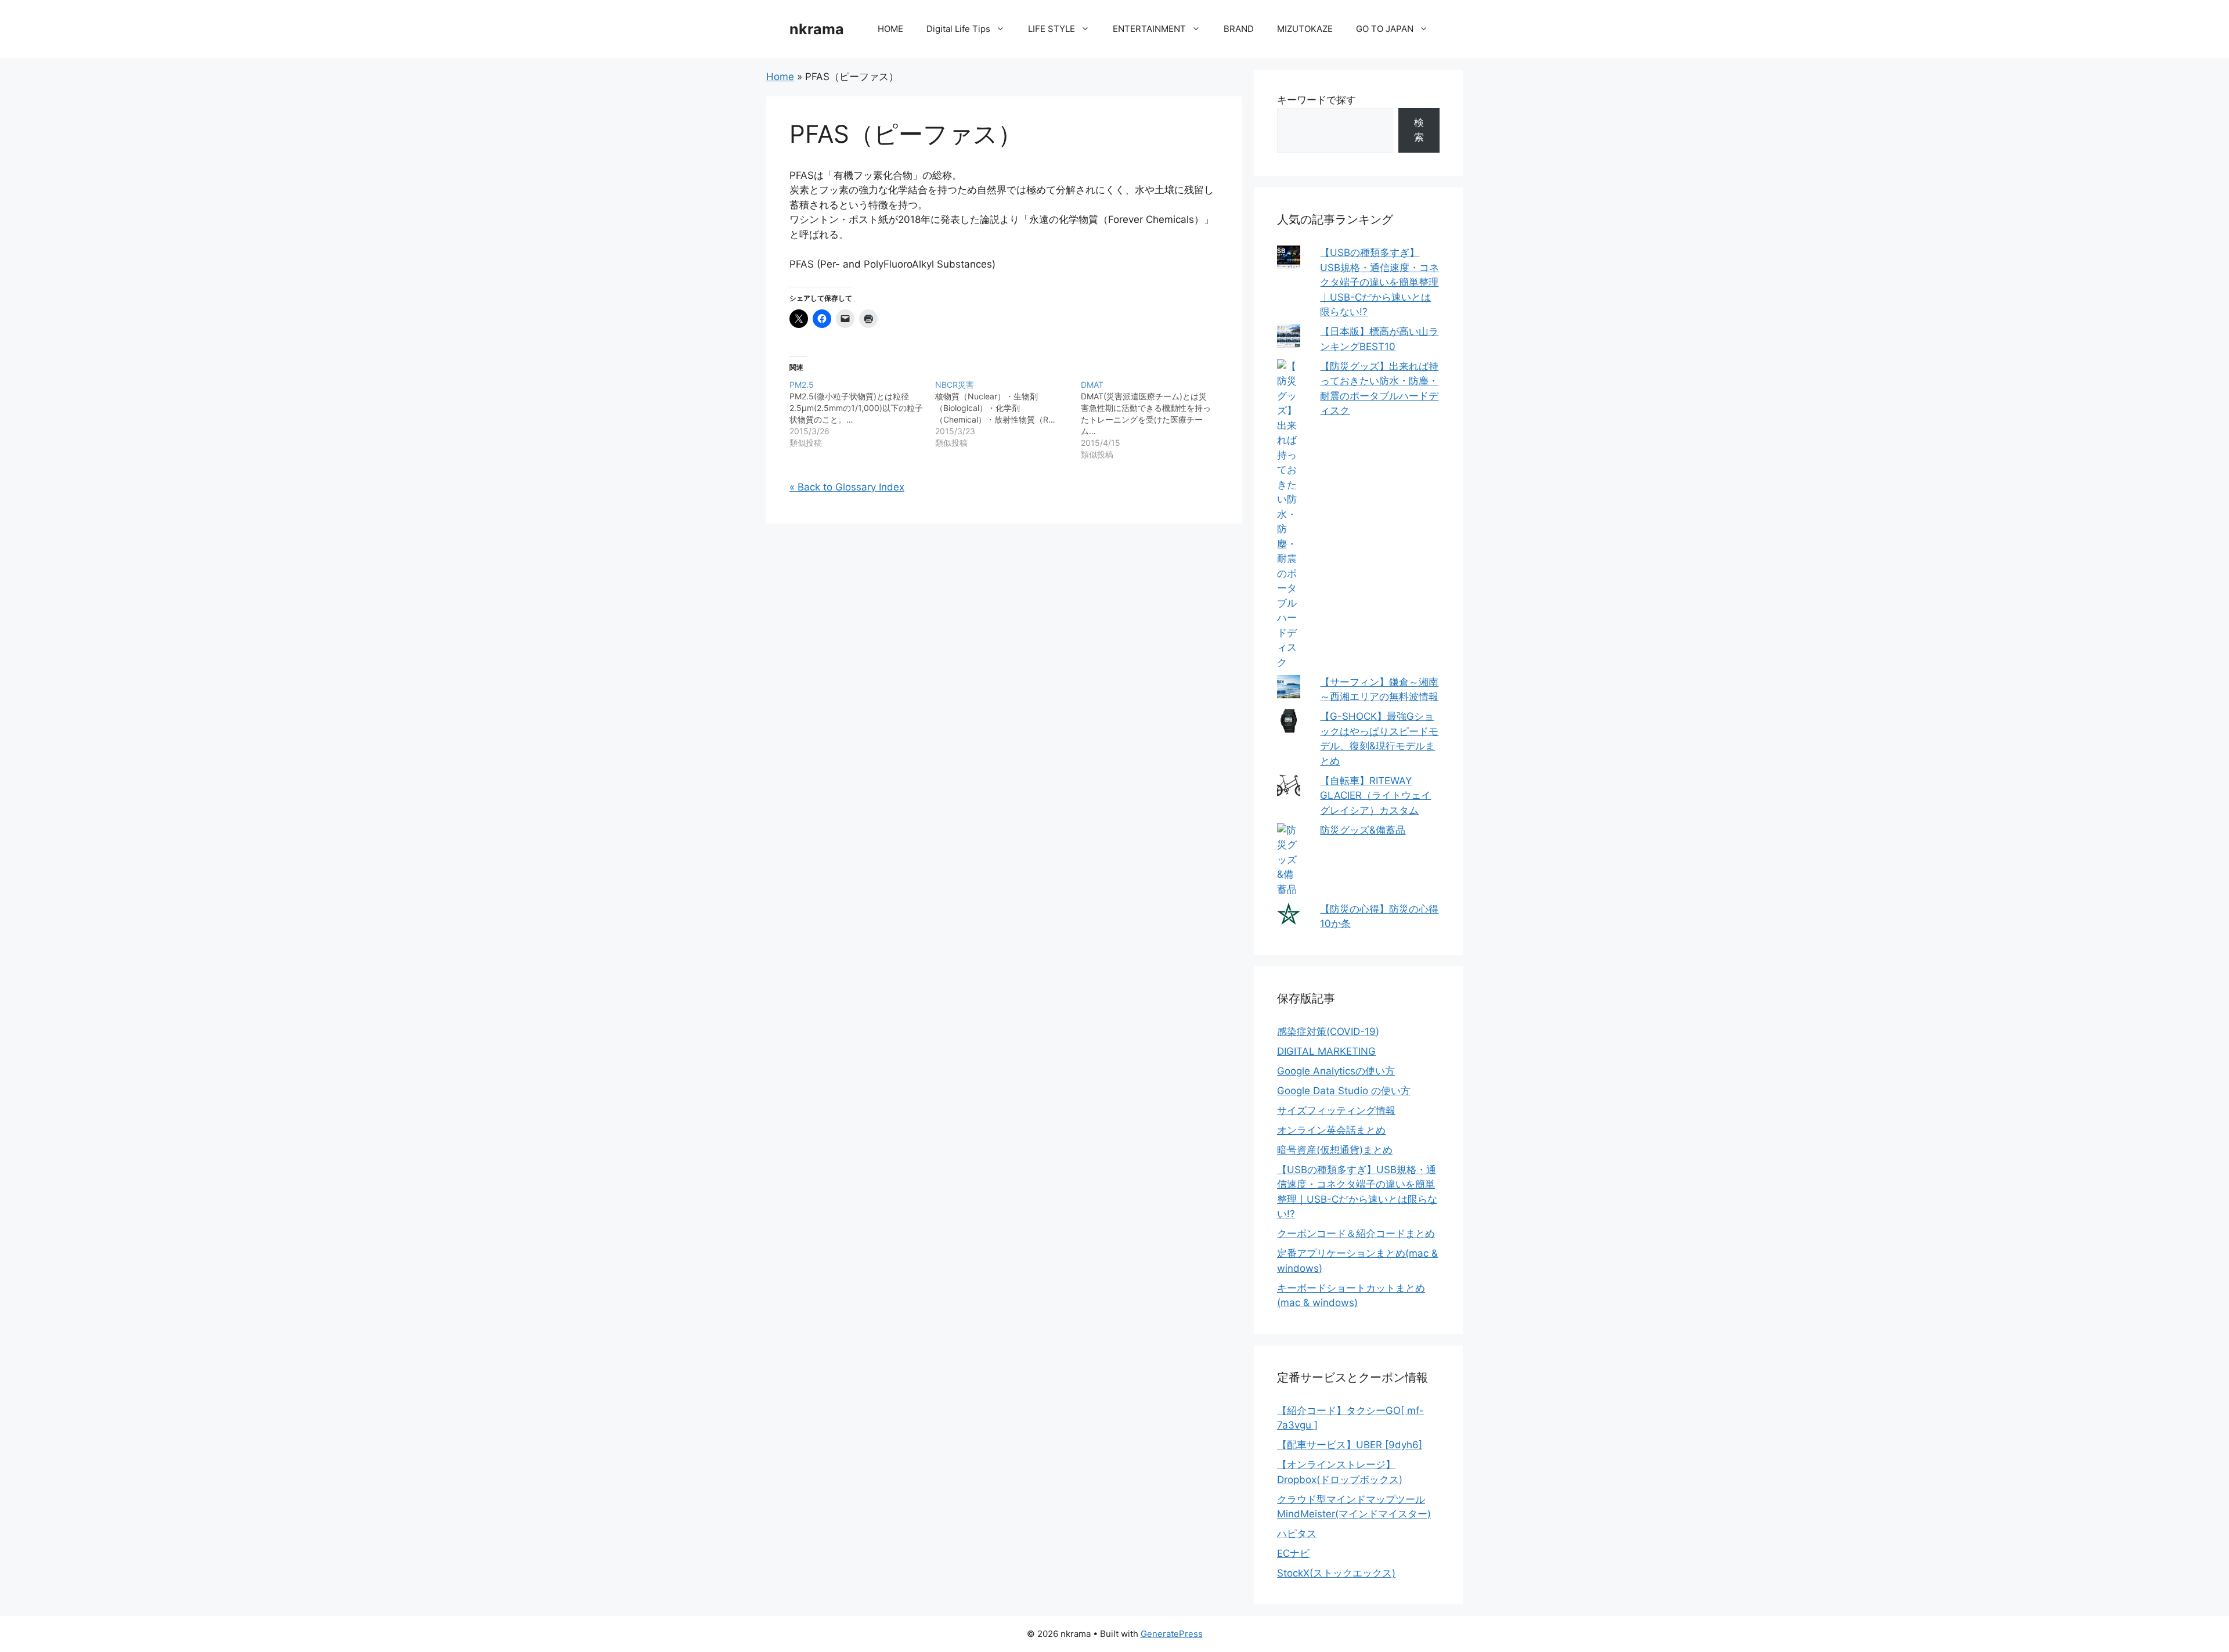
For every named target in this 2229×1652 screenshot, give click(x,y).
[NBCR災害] (1008, 414)
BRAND (1239, 29)
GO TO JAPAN (1385, 29)
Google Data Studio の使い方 (1344, 1091)
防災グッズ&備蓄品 (1363, 830)
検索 (1419, 130)
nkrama (817, 29)
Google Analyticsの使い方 (1336, 1071)
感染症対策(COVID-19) (1328, 1031)
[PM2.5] (862, 414)
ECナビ (1293, 1553)
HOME (890, 29)
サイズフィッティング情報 (1336, 1110)
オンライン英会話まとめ (1331, 1130)
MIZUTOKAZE (1305, 29)
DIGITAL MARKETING (1326, 1051)
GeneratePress (1172, 1634)
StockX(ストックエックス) (1336, 1573)
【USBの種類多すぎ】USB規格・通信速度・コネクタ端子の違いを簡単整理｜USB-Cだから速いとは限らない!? (1379, 282)
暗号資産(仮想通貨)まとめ (1335, 1150)
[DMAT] (1154, 420)
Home (780, 77)
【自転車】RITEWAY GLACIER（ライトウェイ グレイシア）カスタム (1375, 796)
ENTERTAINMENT (1149, 29)
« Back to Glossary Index (847, 487)
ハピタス (1297, 1534)
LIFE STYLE (1052, 29)
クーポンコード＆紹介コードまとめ (1356, 1233)
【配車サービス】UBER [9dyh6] (1350, 1445)
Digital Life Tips (958, 29)
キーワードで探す (1317, 100)
